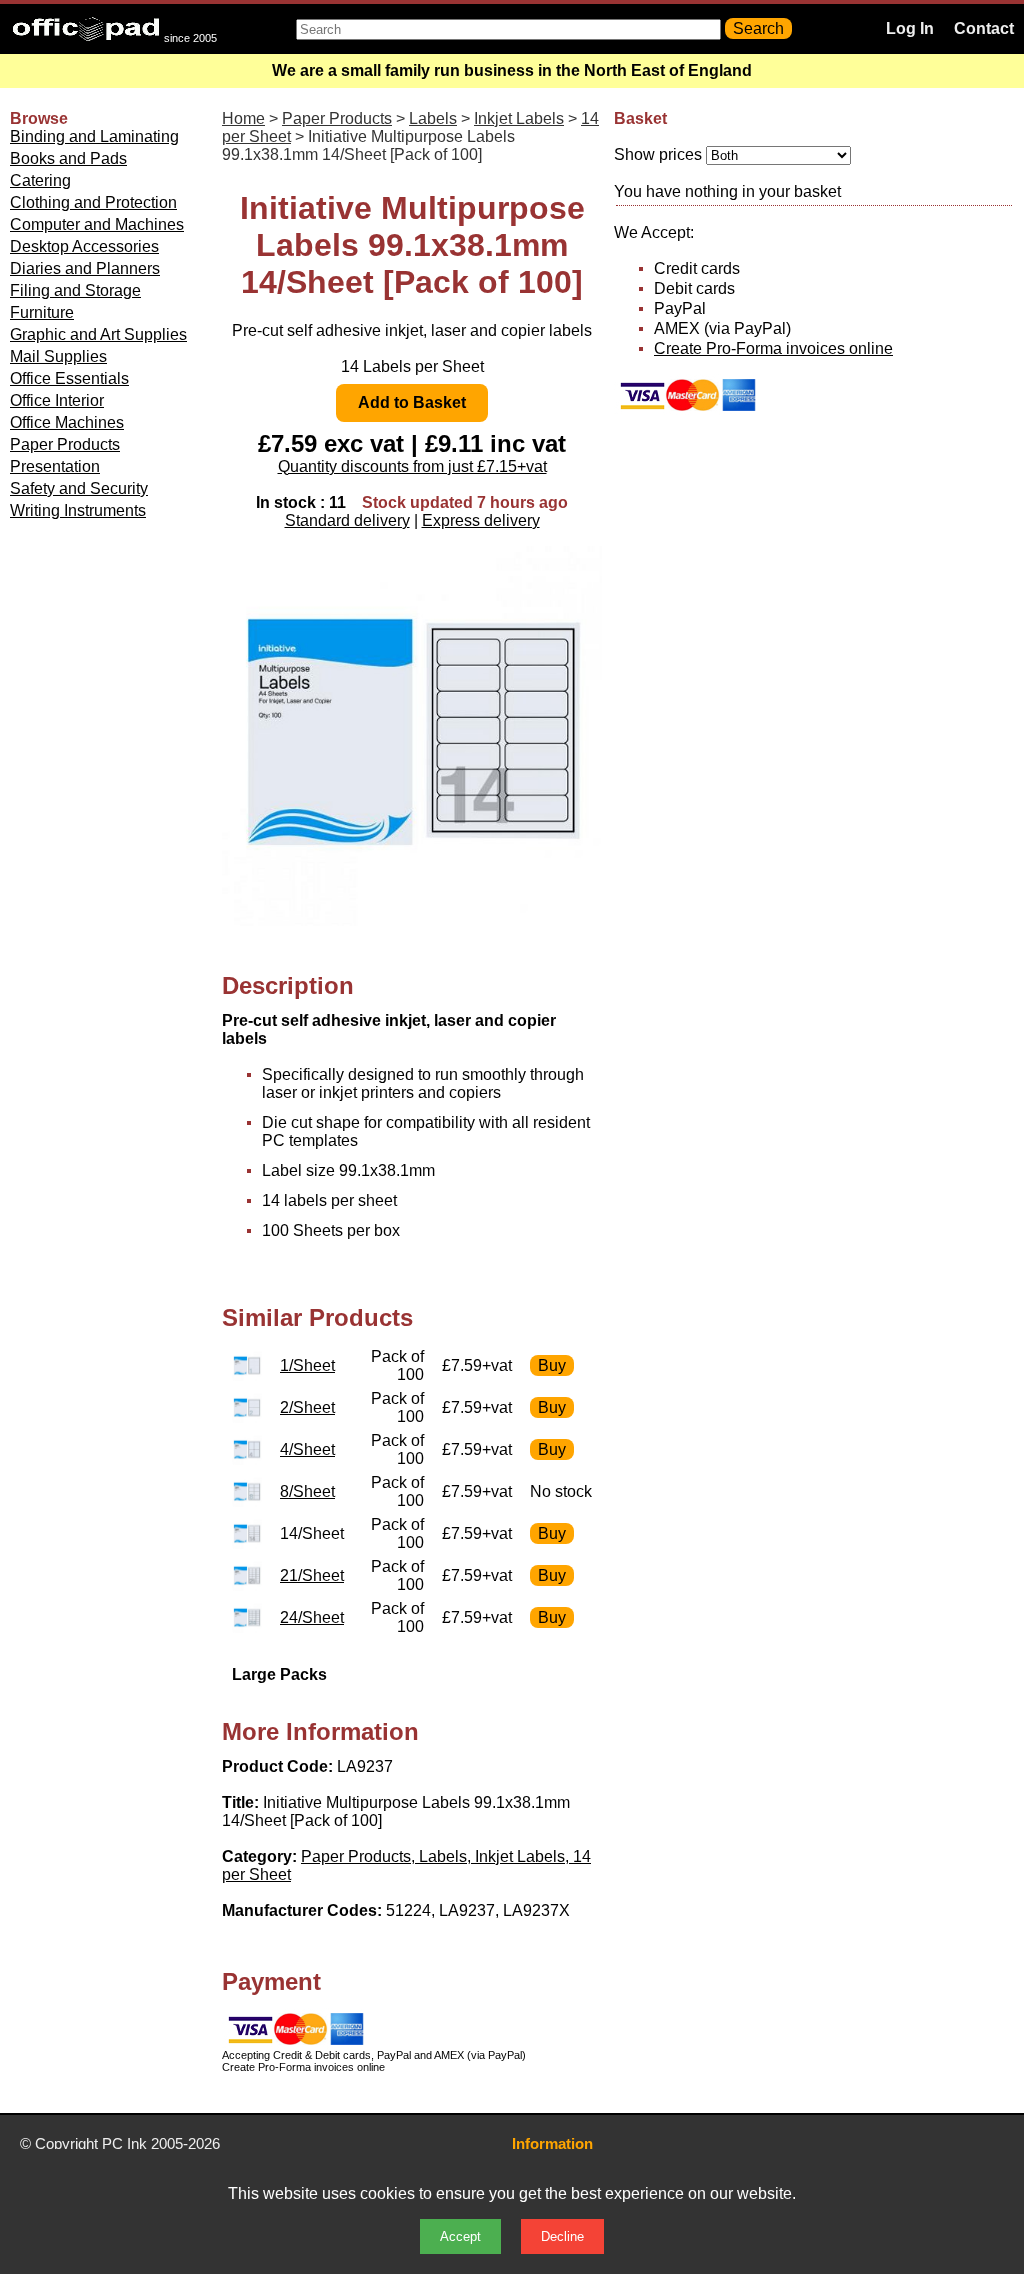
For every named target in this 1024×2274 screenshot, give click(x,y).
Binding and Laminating (94, 136)
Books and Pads (68, 158)
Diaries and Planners (85, 268)
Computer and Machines (97, 224)
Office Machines (67, 422)
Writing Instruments (78, 510)
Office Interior (57, 400)
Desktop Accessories (84, 246)
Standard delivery (347, 520)
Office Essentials (69, 378)
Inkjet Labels (519, 118)
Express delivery (481, 520)
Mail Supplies (58, 356)
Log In (910, 28)
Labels (433, 118)
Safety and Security (79, 488)
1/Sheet (307, 1365)
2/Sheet (307, 1407)
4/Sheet (307, 1449)
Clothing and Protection (93, 202)
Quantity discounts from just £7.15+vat (412, 466)
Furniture (42, 312)
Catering (40, 180)
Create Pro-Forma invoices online (773, 348)
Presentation (55, 466)
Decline (562, 2236)
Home (243, 118)
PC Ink (124, 2143)
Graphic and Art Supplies (98, 334)
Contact (984, 28)
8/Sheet (307, 1491)
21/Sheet (312, 1575)
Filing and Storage (75, 290)
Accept (460, 2236)
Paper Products (65, 444)
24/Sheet (312, 1617)
